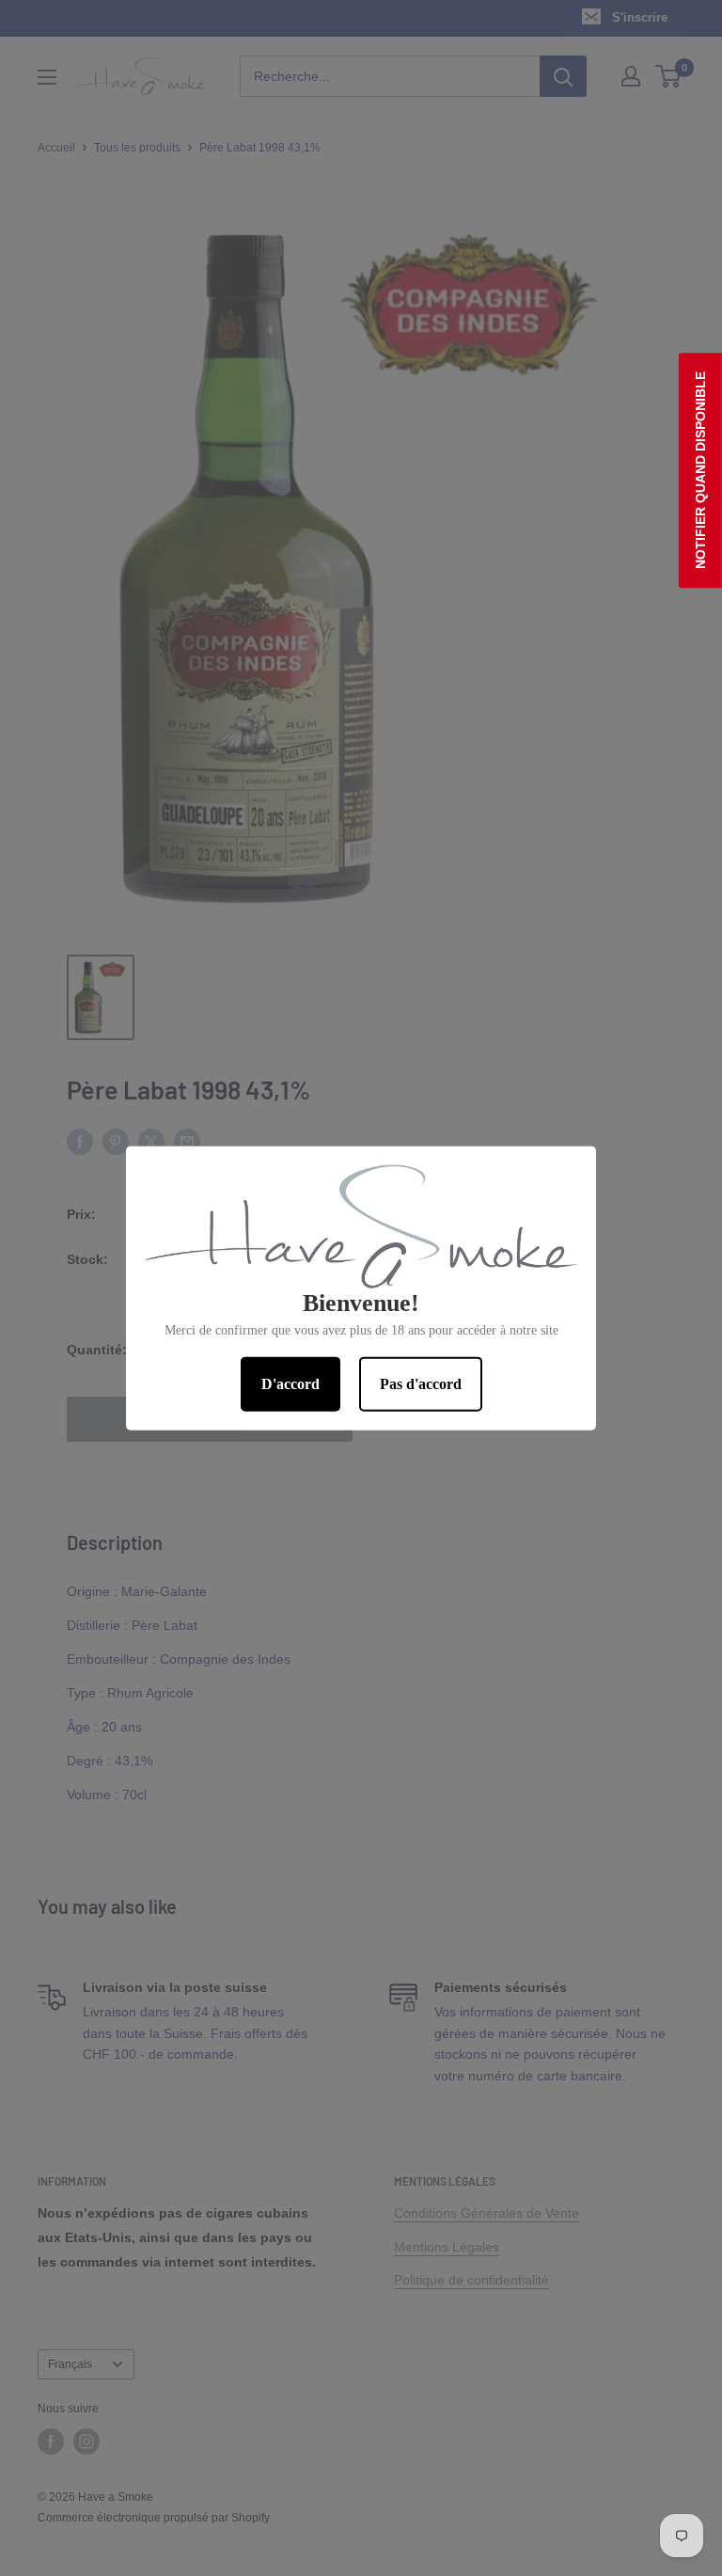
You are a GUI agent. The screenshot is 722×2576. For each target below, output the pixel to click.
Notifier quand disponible (700, 470)
